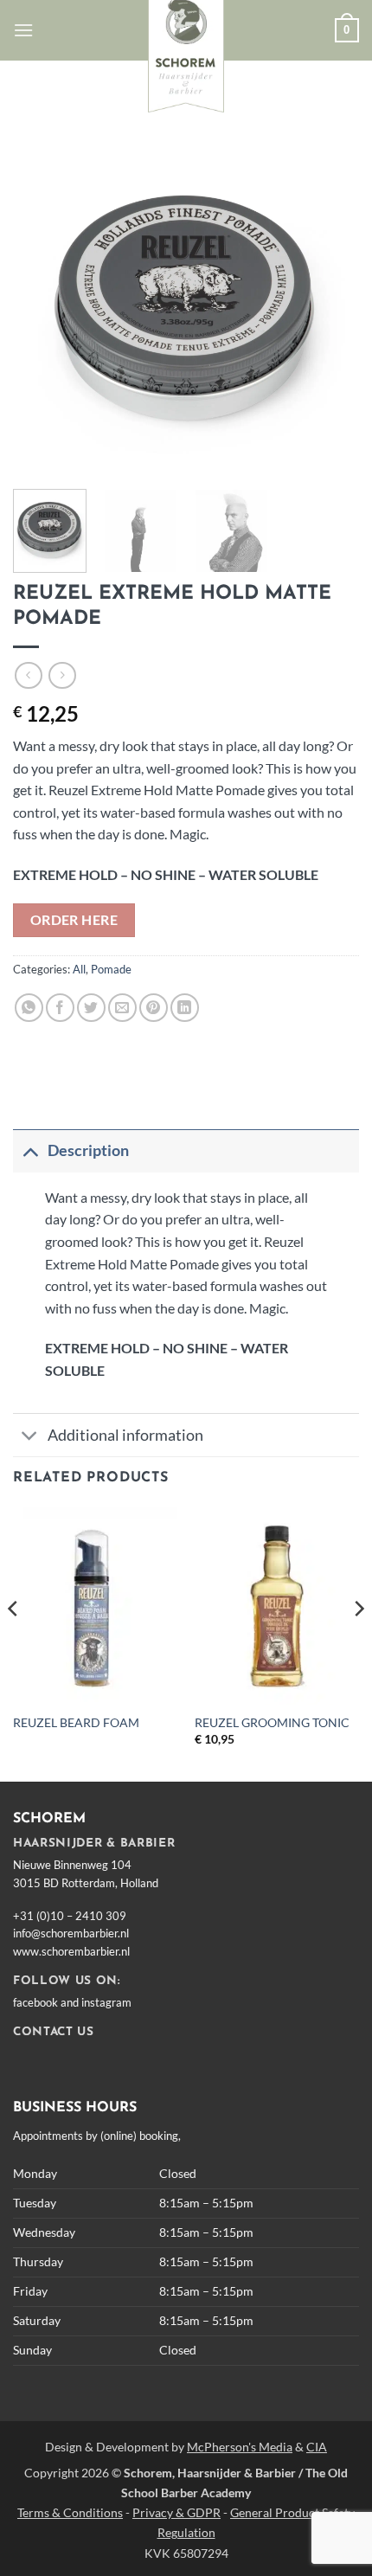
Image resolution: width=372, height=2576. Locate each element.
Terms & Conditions (70, 2512)
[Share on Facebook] (60, 1008)
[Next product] (28, 675)
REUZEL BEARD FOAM (76, 1723)
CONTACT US (54, 2032)
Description (88, 1150)
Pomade (111, 969)
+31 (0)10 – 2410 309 (70, 1916)
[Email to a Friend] (122, 1008)
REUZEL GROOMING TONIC (272, 1723)
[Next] (330, 303)
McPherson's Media (240, 2447)
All (79, 969)
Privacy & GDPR (176, 2512)
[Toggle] (30, 1150)
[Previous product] (62, 675)
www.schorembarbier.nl (71, 1951)
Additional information (125, 1435)
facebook (35, 2002)
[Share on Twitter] (91, 1008)
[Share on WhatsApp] (29, 1008)
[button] (23, 30)
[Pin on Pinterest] (154, 1008)
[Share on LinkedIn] (185, 1008)
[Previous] (42, 303)
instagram (106, 2002)
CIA (317, 2447)
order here (74, 920)
